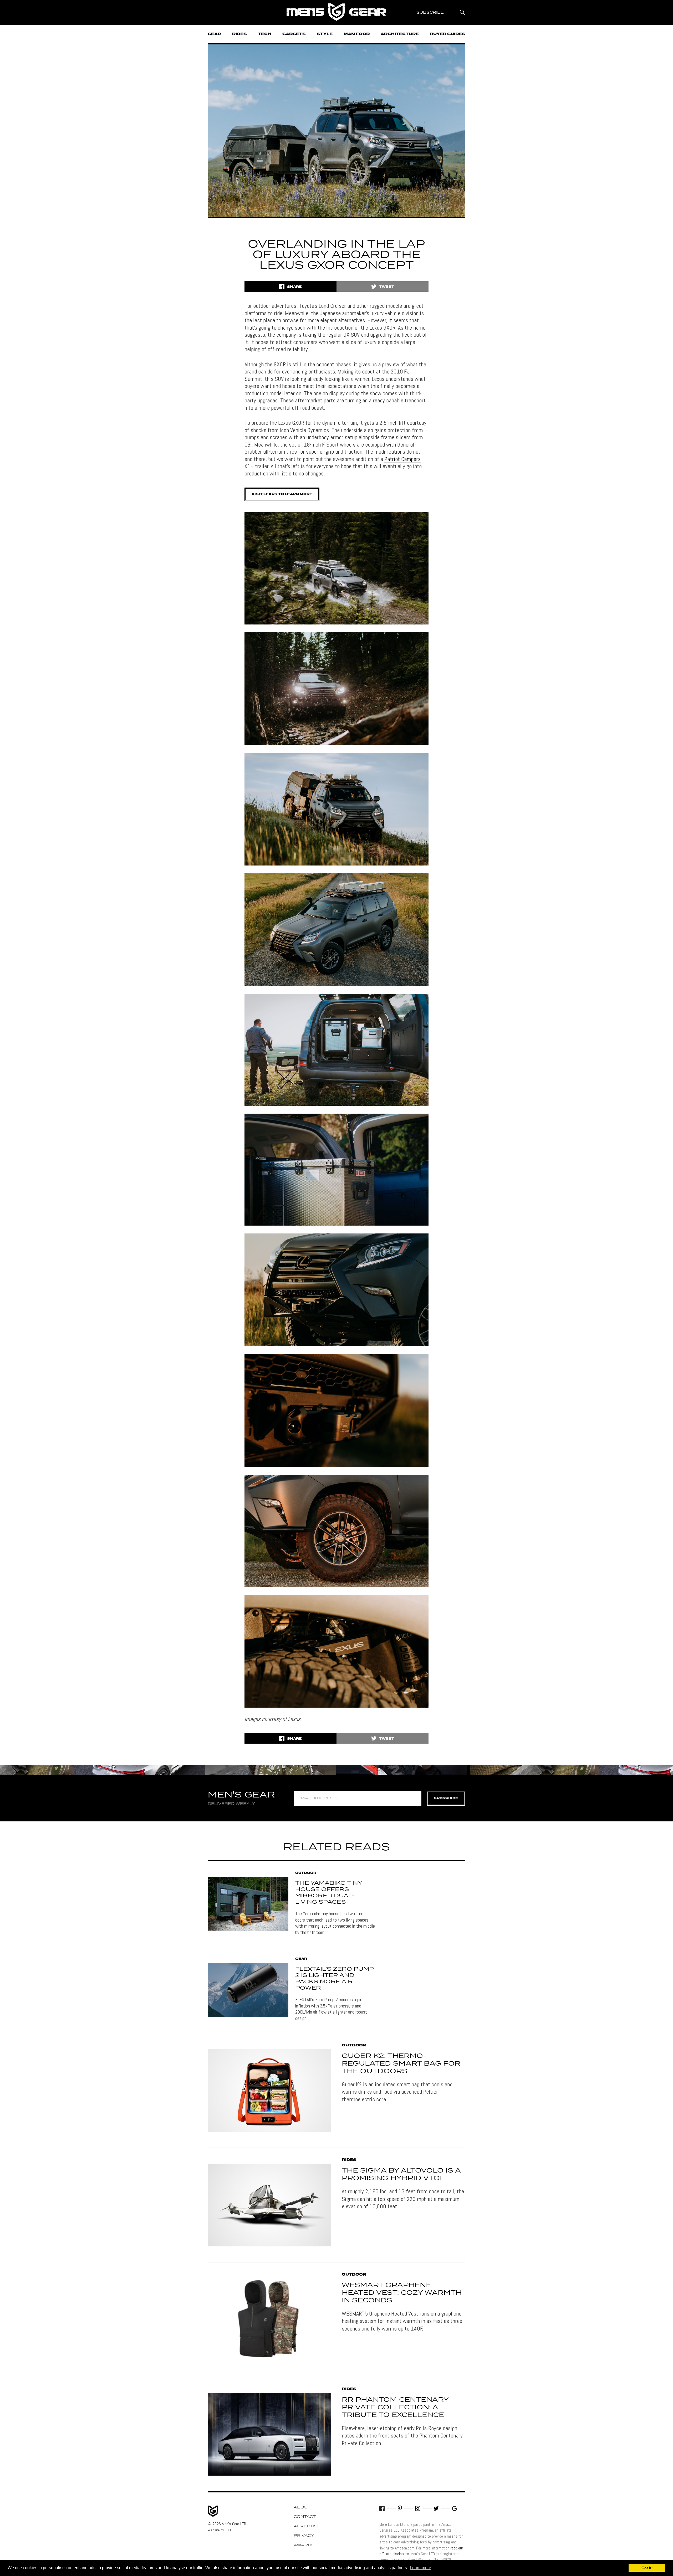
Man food (357, 34)
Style (325, 34)
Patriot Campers (402, 459)
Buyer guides (448, 34)
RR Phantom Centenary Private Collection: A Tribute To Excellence (395, 2408)
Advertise (307, 2526)
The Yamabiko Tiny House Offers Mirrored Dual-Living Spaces (329, 1893)
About (302, 2507)
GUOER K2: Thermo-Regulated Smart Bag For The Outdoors (401, 2064)
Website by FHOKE (221, 2530)
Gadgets (294, 34)
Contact (305, 2517)
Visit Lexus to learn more (282, 494)
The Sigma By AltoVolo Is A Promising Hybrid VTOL (401, 2175)
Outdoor (306, 1873)
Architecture (400, 34)
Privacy (304, 2536)
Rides (239, 34)
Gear (214, 34)
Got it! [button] (647, 2568)
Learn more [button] (420, 2568)
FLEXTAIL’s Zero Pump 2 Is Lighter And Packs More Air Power (334, 1979)
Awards (304, 2545)
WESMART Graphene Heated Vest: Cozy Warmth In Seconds (402, 2293)
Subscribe (446, 1798)
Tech (265, 34)
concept (325, 364)
